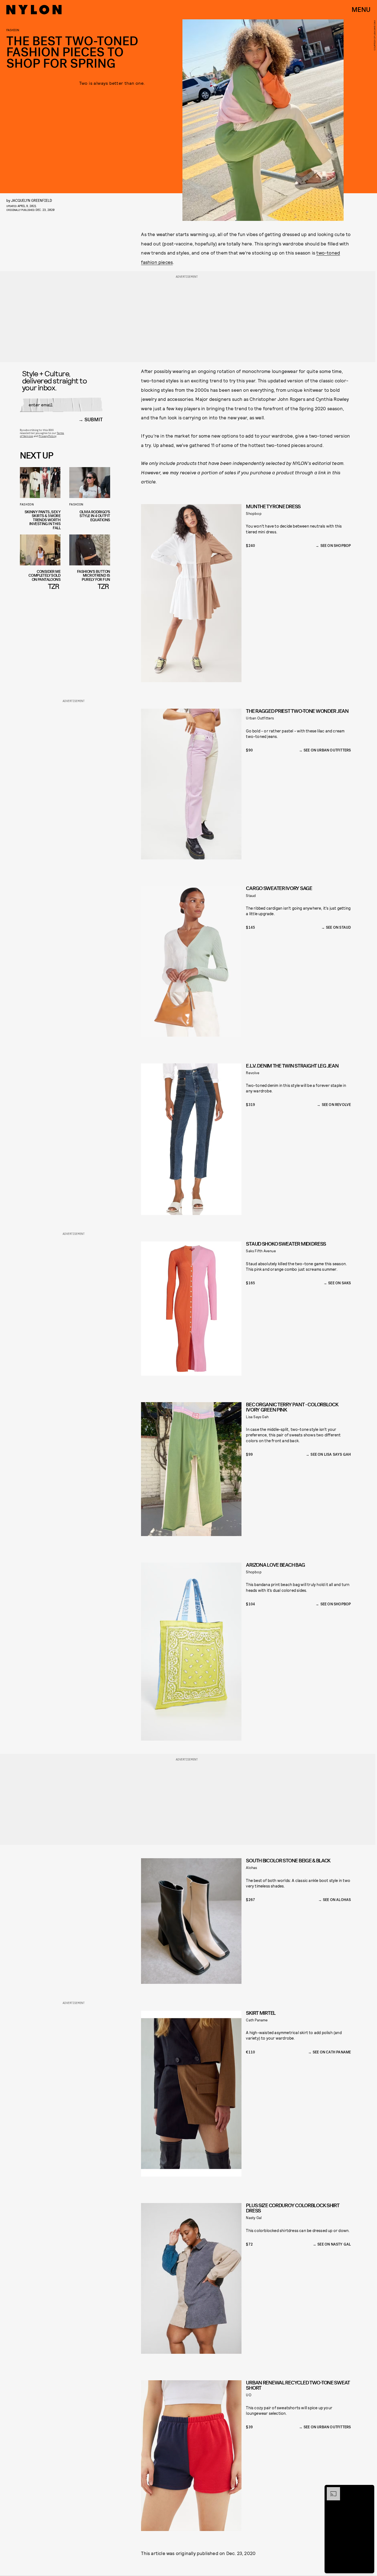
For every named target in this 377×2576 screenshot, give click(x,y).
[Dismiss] (368, 2490)
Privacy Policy (47, 436)
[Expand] (331, 2490)
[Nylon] (34, 10)
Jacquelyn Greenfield (31, 200)
